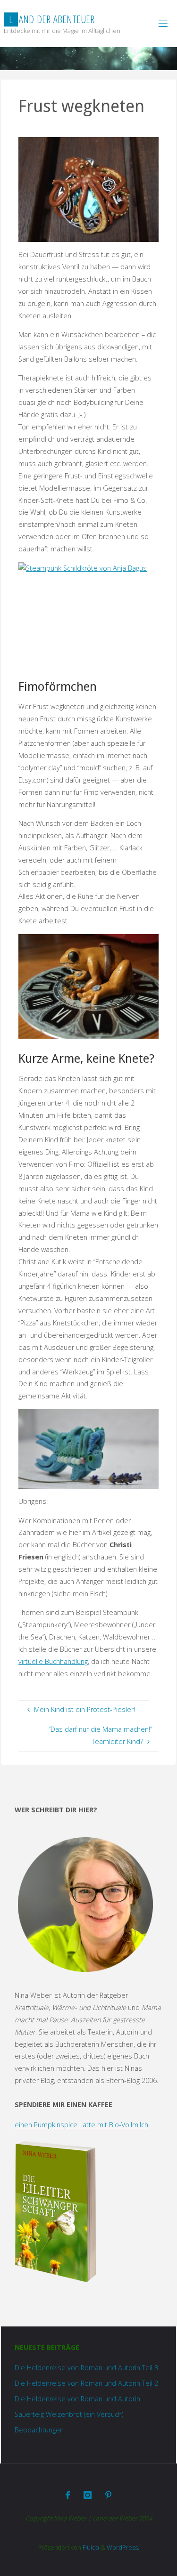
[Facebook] (68, 2495)
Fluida (90, 2547)
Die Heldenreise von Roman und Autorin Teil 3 (86, 2368)
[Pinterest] (108, 2495)
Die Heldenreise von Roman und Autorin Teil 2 (86, 2383)
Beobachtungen (39, 2430)
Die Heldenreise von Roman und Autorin (77, 2399)
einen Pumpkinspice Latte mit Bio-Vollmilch (81, 2125)
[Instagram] (88, 2495)
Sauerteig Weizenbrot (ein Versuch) (69, 2414)
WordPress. (123, 2547)
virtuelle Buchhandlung (53, 1661)
